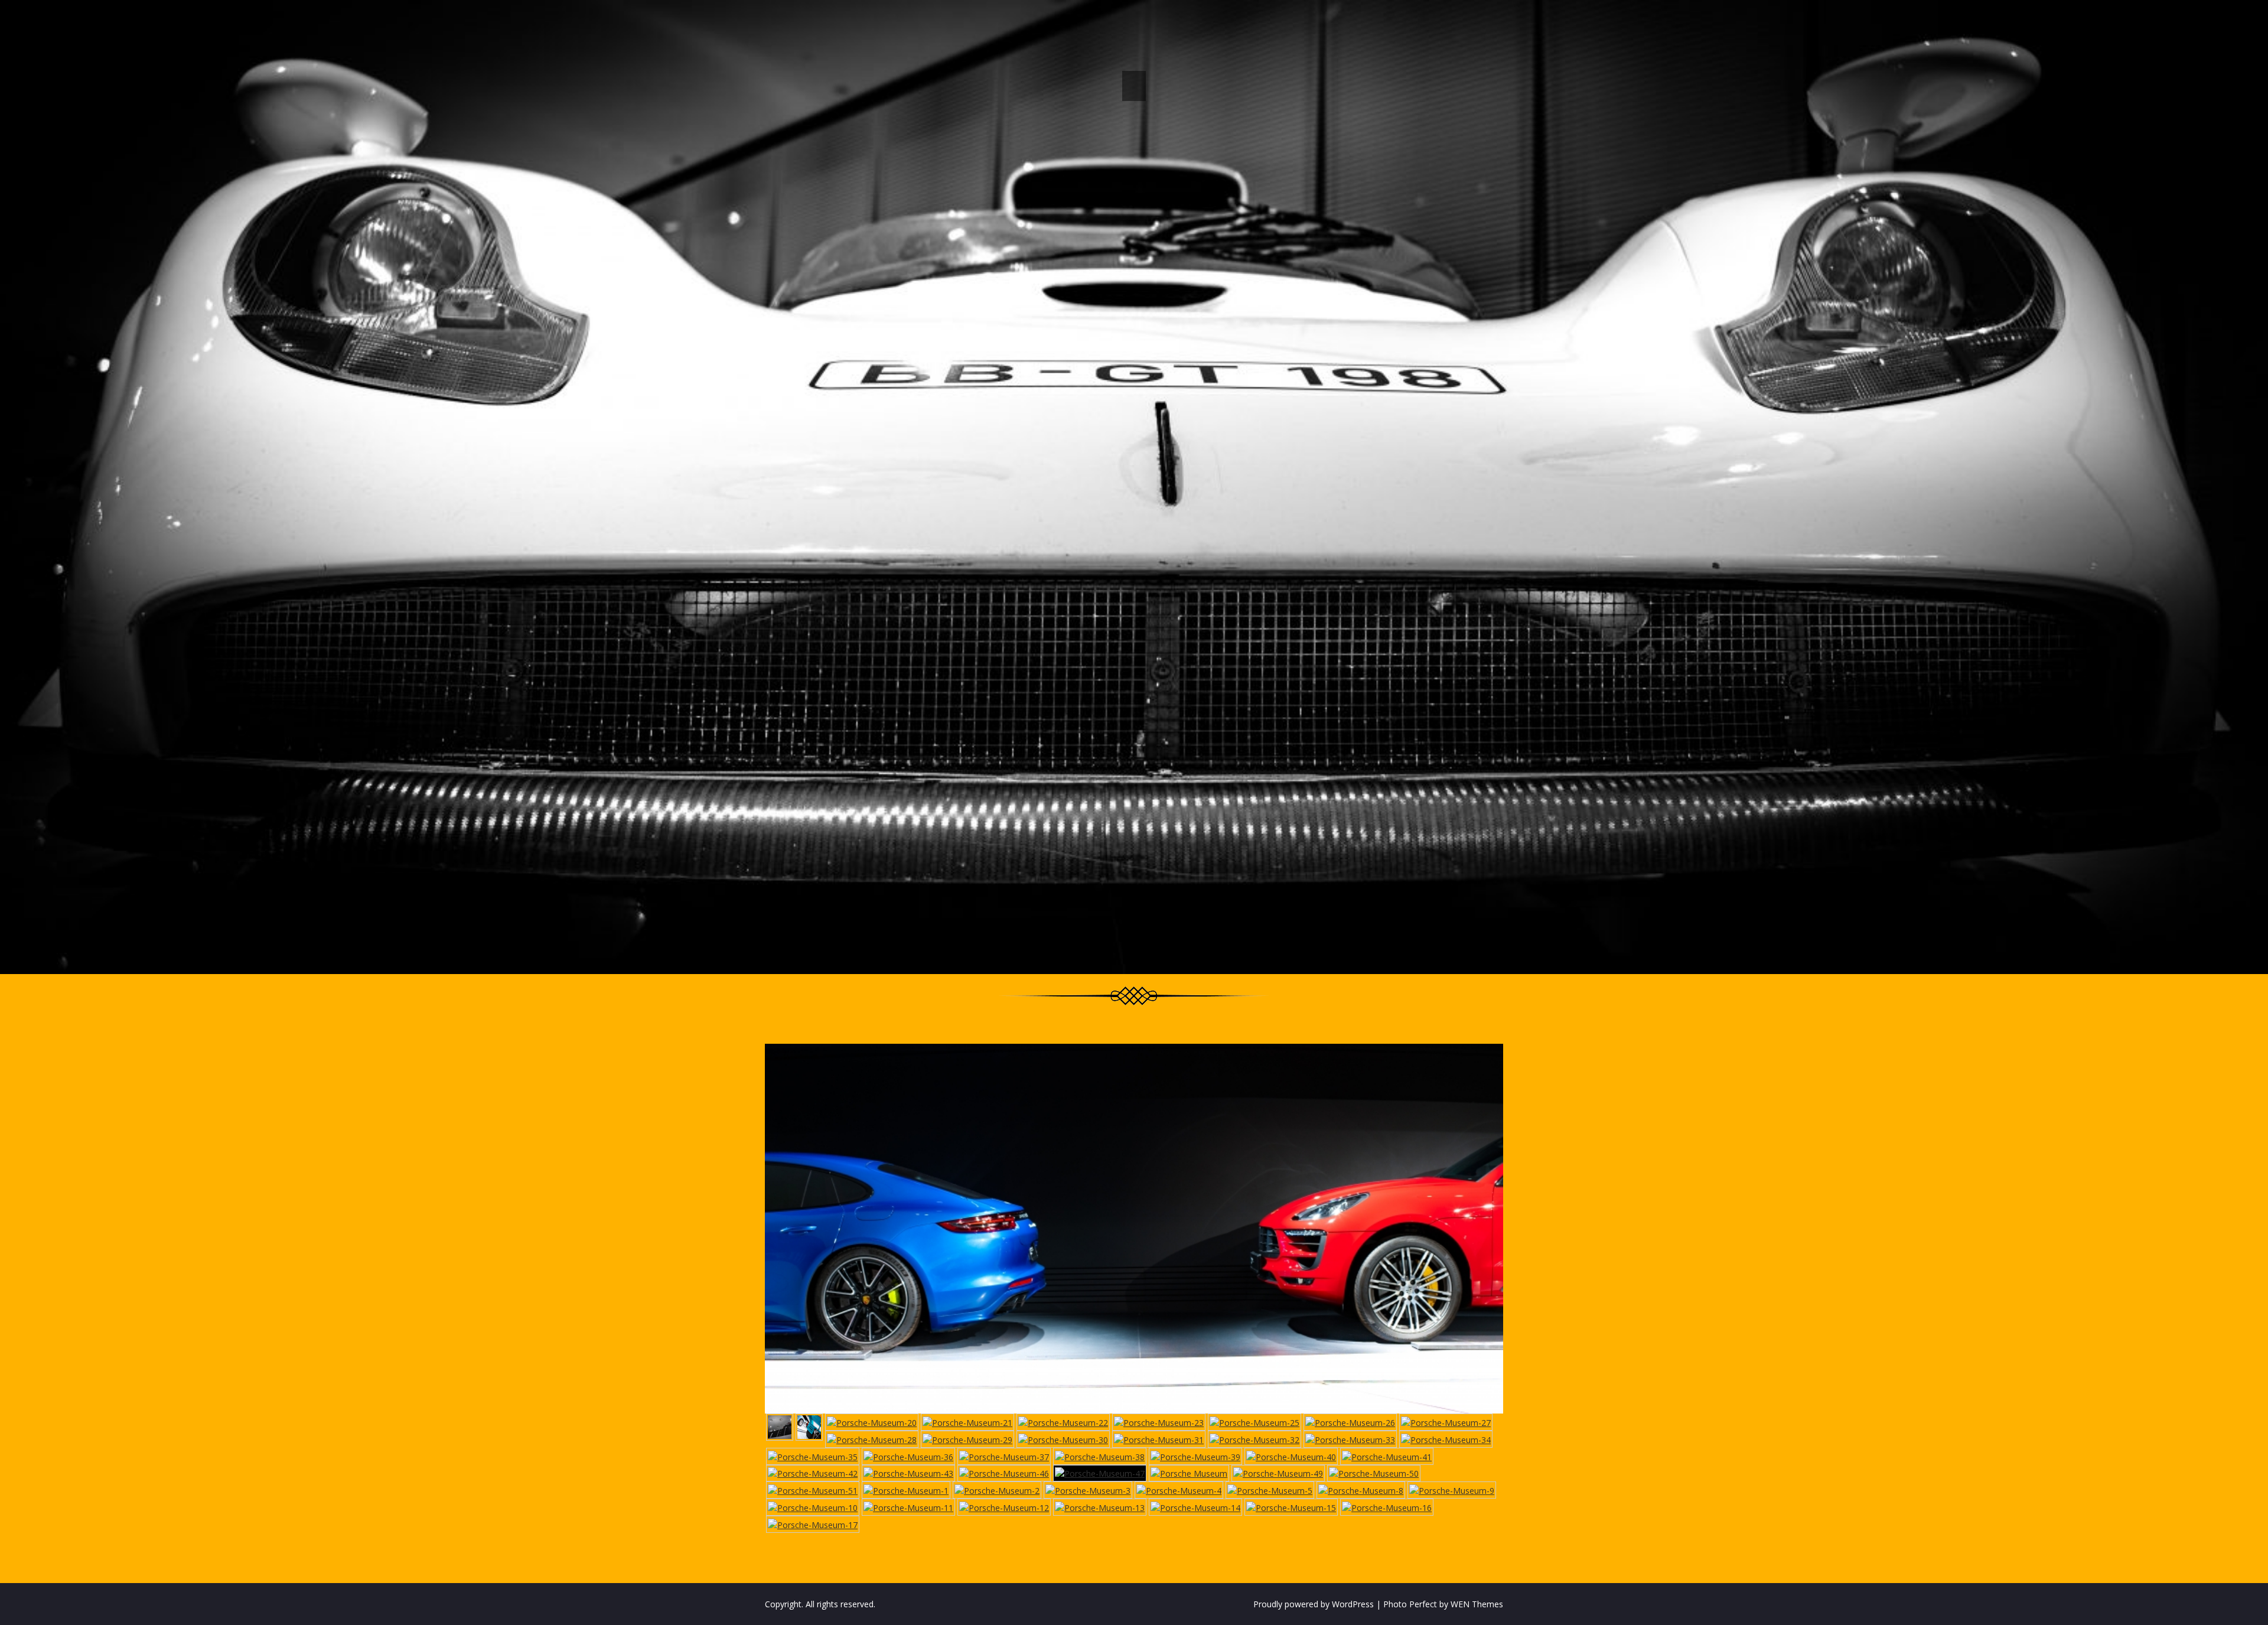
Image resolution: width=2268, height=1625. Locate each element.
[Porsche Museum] (1189, 1473)
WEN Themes (1477, 1604)
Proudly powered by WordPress (1314, 1604)
